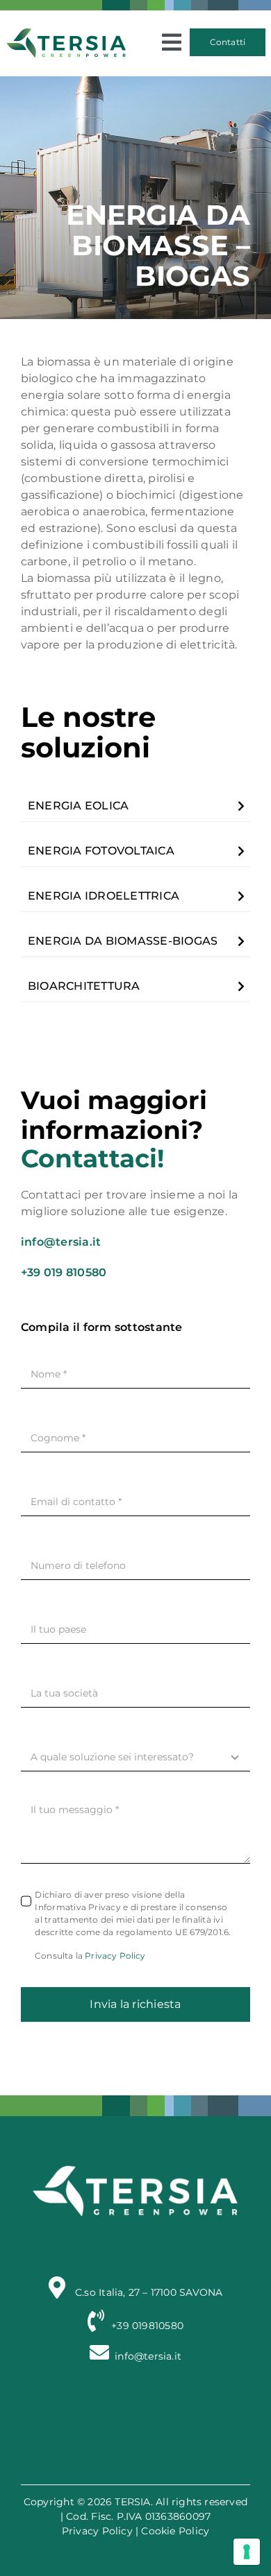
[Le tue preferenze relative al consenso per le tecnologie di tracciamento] (247, 2552)
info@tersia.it (61, 1242)
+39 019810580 (147, 2326)
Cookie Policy (175, 2531)
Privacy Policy (115, 1956)
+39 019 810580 (64, 1272)
